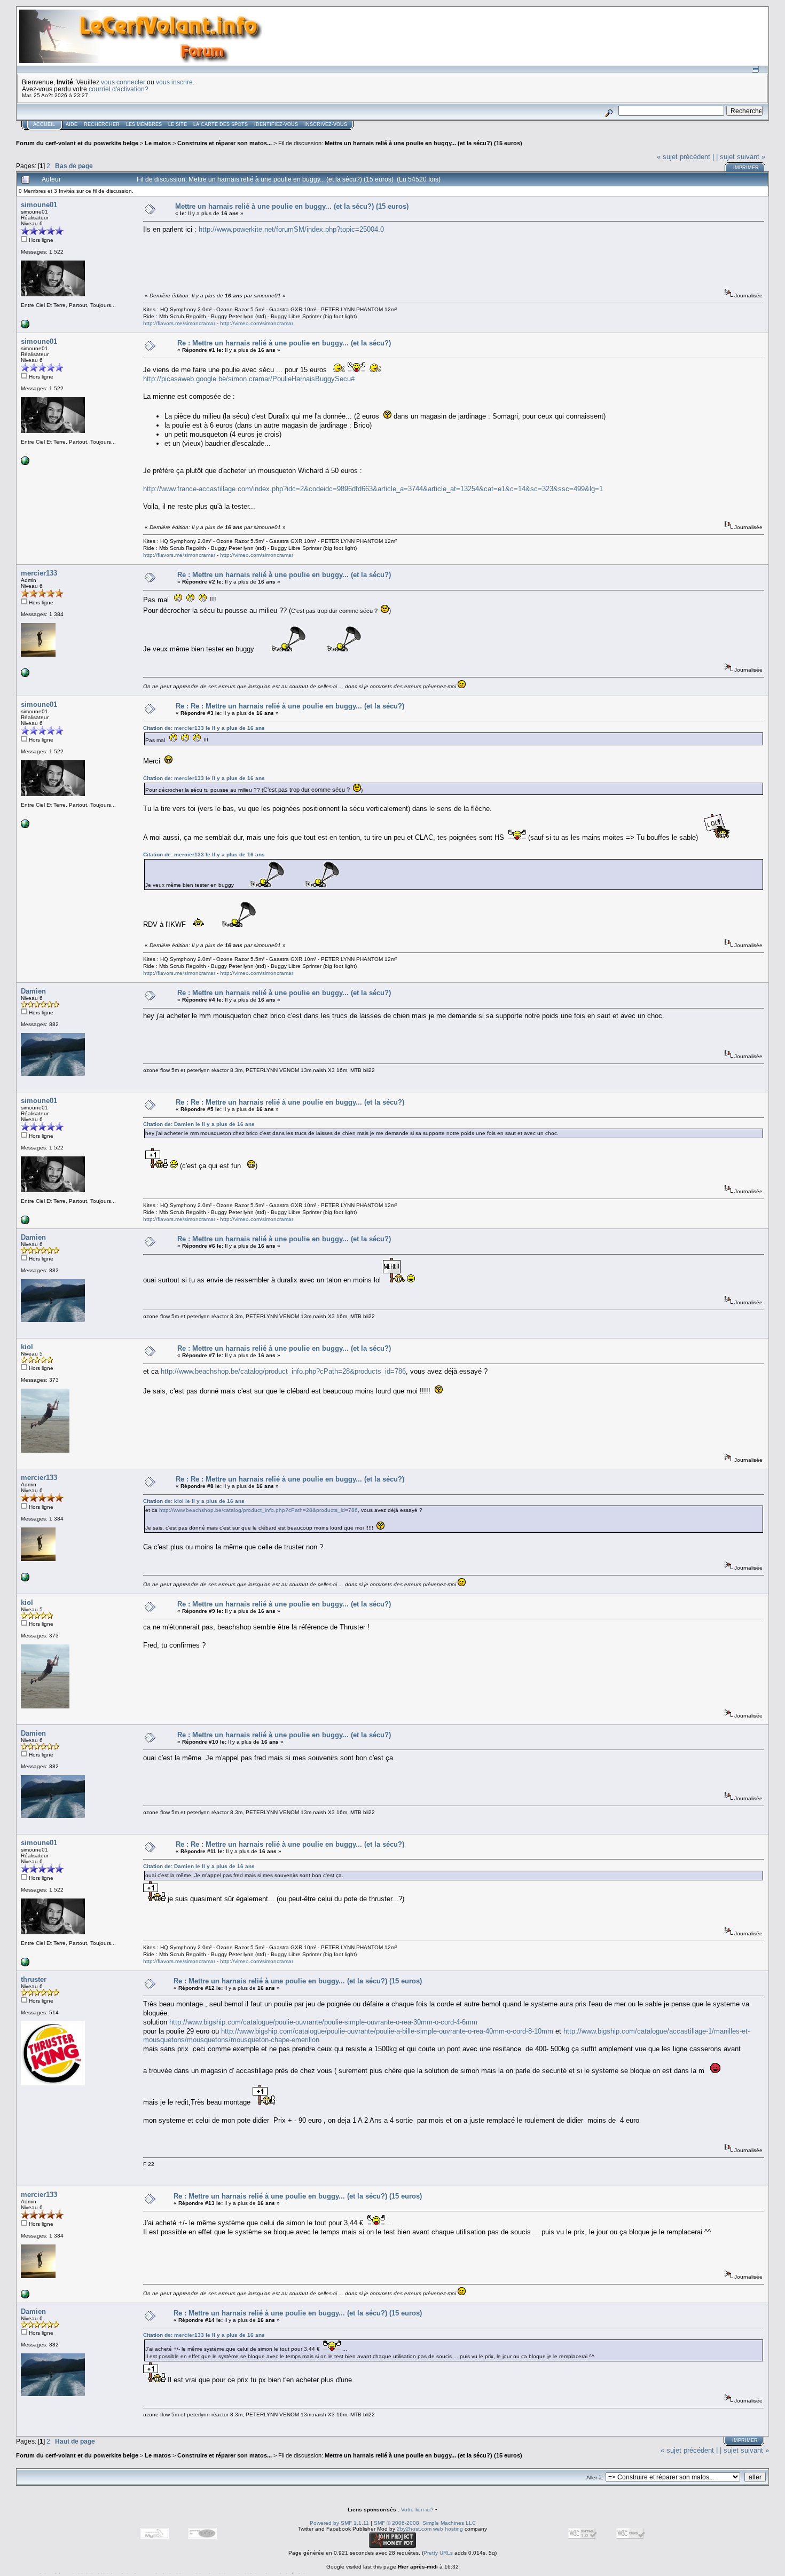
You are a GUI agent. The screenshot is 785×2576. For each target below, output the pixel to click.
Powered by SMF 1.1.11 (339, 2523)
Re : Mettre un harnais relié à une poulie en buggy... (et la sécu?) (284, 343)
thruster (34, 1979)
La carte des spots (221, 124)
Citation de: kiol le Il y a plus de (194, 1501)
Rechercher (102, 124)
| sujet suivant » (741, 157)
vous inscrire (174, 82)
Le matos (158, 143)
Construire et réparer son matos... (225, 143)
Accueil (44, 124)
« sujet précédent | (685, 157)
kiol (27, 1347)
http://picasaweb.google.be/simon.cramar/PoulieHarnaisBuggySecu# (249, 379)
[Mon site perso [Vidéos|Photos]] (25, 326)
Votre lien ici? (417, 2510)
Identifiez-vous (276, 124)
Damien (33, 991)
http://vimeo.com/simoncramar (257, 323)
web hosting (448, 2529)
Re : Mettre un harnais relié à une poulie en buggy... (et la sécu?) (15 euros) (298, 1981)
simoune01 (39, 205)
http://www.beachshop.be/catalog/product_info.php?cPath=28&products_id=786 (283, 1371)
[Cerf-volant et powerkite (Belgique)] (25, 675)
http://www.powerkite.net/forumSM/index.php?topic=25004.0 (291, 229)
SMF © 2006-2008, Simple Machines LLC (425, 2523)
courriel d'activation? (119, 89)
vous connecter (123, 82)
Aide (72, 124)
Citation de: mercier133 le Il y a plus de (204, 728)
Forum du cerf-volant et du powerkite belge (77, 143)
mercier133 (39, 573)
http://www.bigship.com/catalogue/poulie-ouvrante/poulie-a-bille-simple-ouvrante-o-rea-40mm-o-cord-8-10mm (387, 2031)
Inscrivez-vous (326, 124)
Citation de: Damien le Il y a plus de (199, 1124)
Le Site (178, 124)
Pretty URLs (438, 2553)
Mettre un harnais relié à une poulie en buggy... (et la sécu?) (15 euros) (423, 143)
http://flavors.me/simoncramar (179, 323)
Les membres (144, 124)
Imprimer (746, 168)
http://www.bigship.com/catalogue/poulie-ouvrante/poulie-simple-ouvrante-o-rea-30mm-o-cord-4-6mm (323, 2022)
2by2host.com (414, 2529)
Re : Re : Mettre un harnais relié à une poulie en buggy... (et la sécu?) (290, 706)
